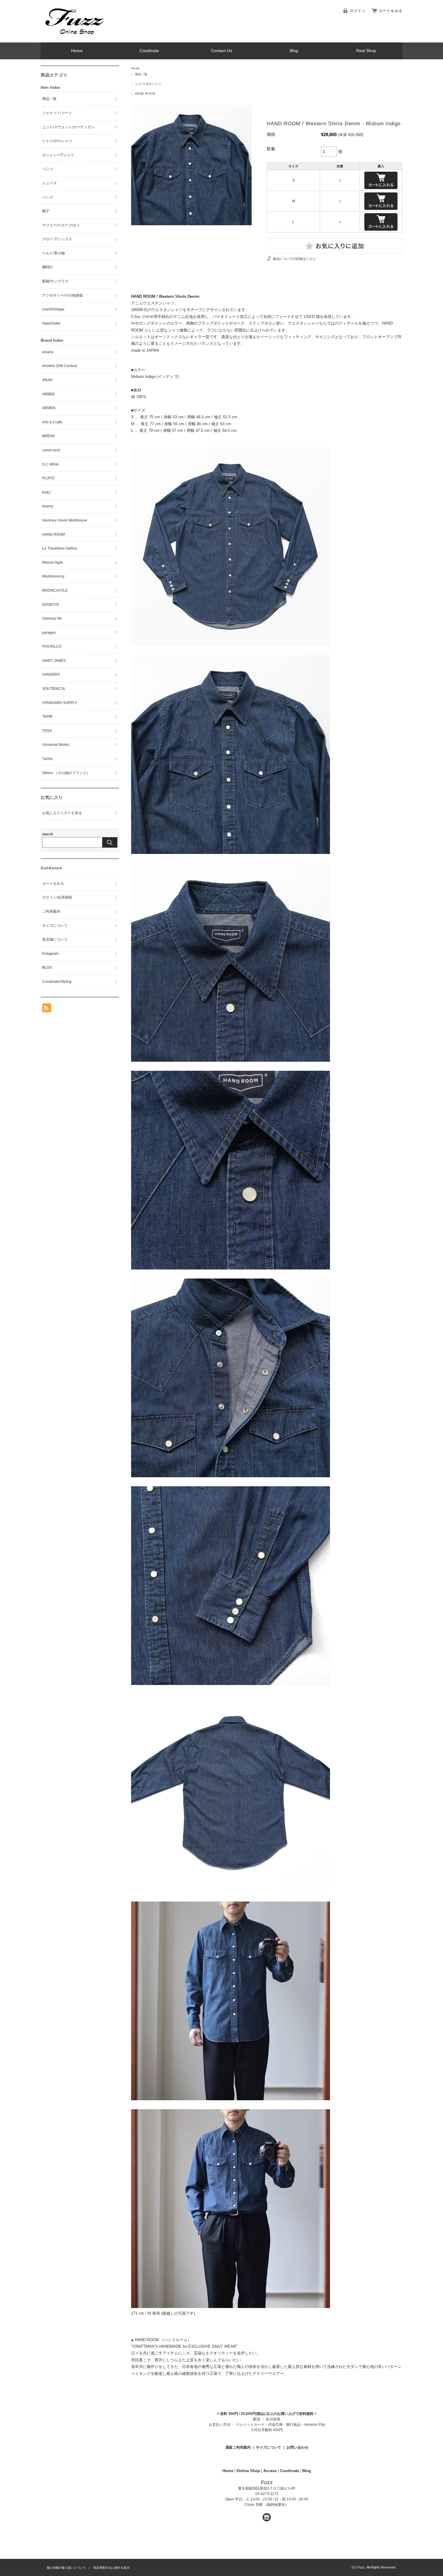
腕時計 (48, 267)
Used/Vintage (53, 309)
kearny (48, 506)
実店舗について (55, 939)
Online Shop (248, 2471)
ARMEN (49, 408)
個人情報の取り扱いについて (66, 2568)
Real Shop (366, 51)
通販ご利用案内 (238, 2447)
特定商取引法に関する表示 (112, 2568)
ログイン (358, 11)
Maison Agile (53, 562)
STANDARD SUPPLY (60, 703)
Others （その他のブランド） (66, 773)
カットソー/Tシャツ (58, 155)
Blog (294, 51)
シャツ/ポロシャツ (148, 84)
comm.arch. (52, 450)
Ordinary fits (52, 618)
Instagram (50, 954)
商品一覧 (141, 74)
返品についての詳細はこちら (294, 259)
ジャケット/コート (57, 113)
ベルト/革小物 (53, 253)
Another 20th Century (60, 366)
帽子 (46, 211)
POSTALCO (52, 646)
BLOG (47, 967)
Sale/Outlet (51, 323)
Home (77, 51)
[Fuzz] (74, 38)
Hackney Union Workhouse (65, 520)
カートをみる (391, 11)
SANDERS (51, 674)
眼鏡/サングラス (55, 281)
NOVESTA (51, 605)
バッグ (48, 197)
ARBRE (49, 394)
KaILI (46, 492)
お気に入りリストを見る (62, 813)
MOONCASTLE (55, 590)
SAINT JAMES (54, 661)
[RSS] (47, 1009)
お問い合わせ (297, 2447)
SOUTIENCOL (54, 689)
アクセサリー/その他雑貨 (63, 295)
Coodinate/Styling (57, 982)
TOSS (47, 731)
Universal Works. (56, 745)
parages (49, 633)
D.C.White (50, 464)
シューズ (49, 183)
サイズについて (269, 2447)
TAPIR (47, 717)
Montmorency (53, 576)
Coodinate (149, 51)
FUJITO (48, 478)
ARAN (47, 380)
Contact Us (222, 51)
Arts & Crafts (52, 422)
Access (270, 2471)
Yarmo (47, 759)
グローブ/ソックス (57, 239)
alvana (48, 352)
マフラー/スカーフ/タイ (61, 225)
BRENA (49, 436)
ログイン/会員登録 (57, 897)
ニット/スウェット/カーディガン (68, 127)
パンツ (48, 169)
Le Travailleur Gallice (60, 548)
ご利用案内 (51, 911)
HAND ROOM (145, 93)
